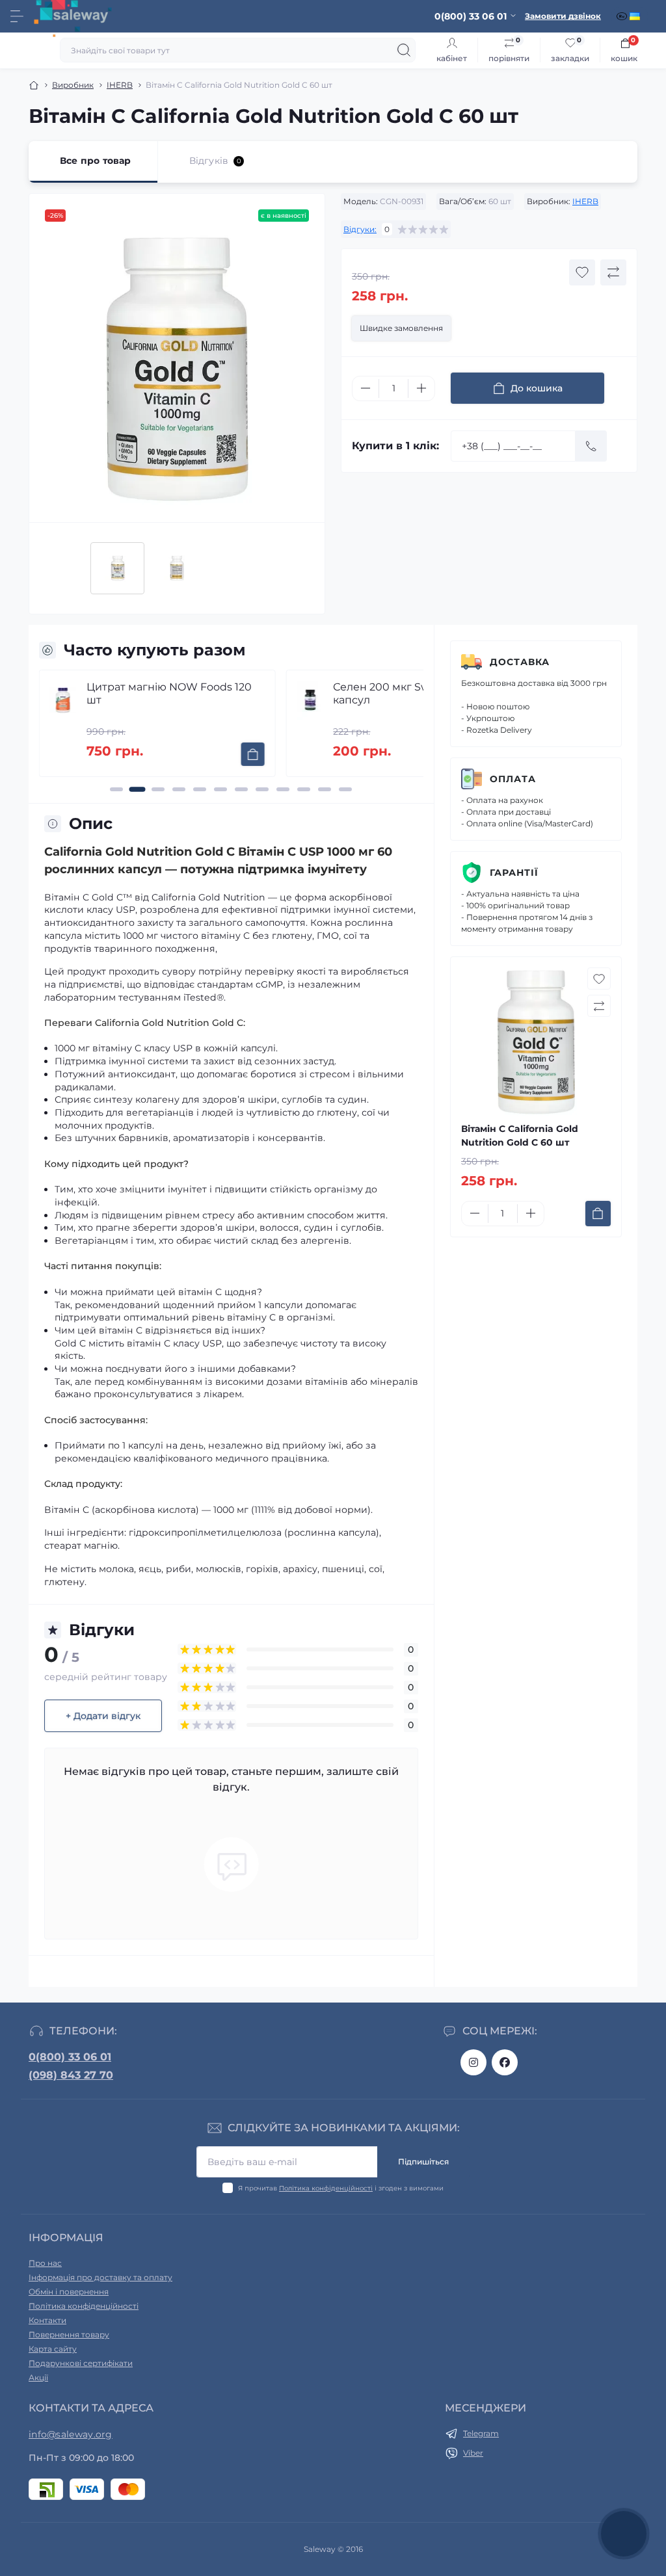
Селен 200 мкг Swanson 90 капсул (406, 693)
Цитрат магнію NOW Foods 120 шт (169, 693)
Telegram (481, 2433)
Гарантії (514, 873)
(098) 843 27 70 (71, 2075)
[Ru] (623, 16)
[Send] (591, 446)
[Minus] (366, 388)
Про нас (45, 2263)
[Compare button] (613, 272)
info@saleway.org (71, 2434)
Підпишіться (423, 2162)
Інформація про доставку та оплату (100, 2277)
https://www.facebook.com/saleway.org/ (505, 2062)
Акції (38, 2377)
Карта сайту (53, 2349)
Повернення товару (69, 2334)
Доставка (520, 662)
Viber (473, 2453)
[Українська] (636, 16)
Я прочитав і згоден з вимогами (341, 2188)
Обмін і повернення (69, 2292)
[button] (116, 789)
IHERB (120, 85)
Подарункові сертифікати (81, 2363)
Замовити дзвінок (563, 16)
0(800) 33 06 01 (70, 2057)
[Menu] (17, 16)
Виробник (73, 85)
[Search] (404, 50)
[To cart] (252, 754)
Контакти (47, 2320)
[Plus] (421, 388)
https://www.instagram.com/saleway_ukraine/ (473, 2062)
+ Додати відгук (103, 1716)
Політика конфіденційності (326, 2188)
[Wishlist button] (582, 272)
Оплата (513, 779)
